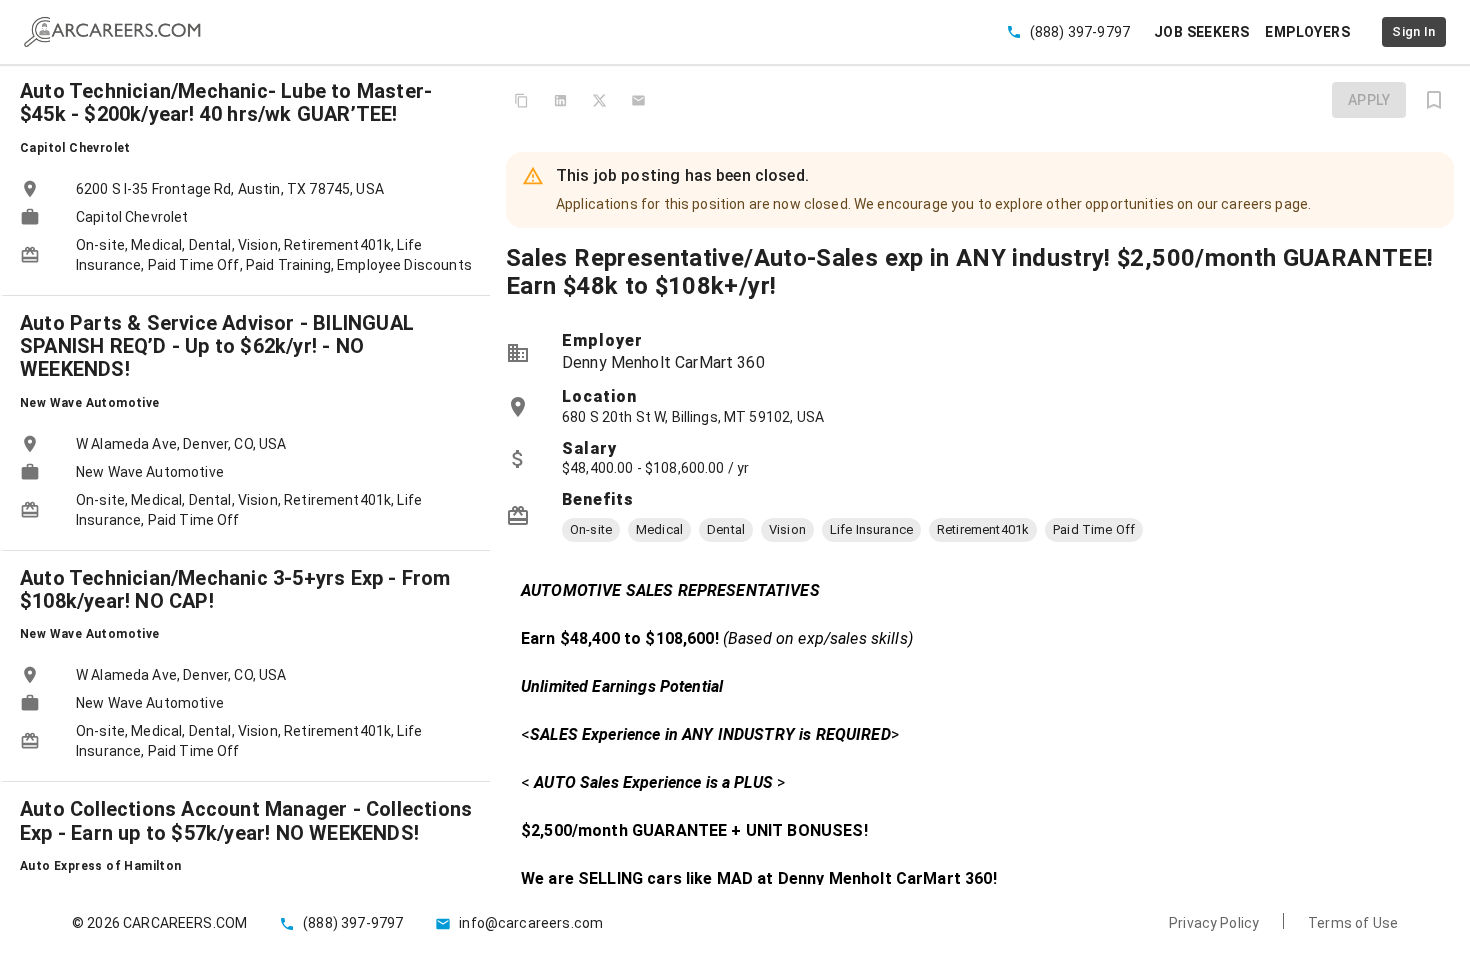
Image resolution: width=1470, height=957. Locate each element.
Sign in (1414, 31)
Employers (1307, 32)
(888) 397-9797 (1080, 32)
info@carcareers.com (531, 923)
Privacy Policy (1214, 923)
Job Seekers (1201, 32)
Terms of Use (1353, 923)
